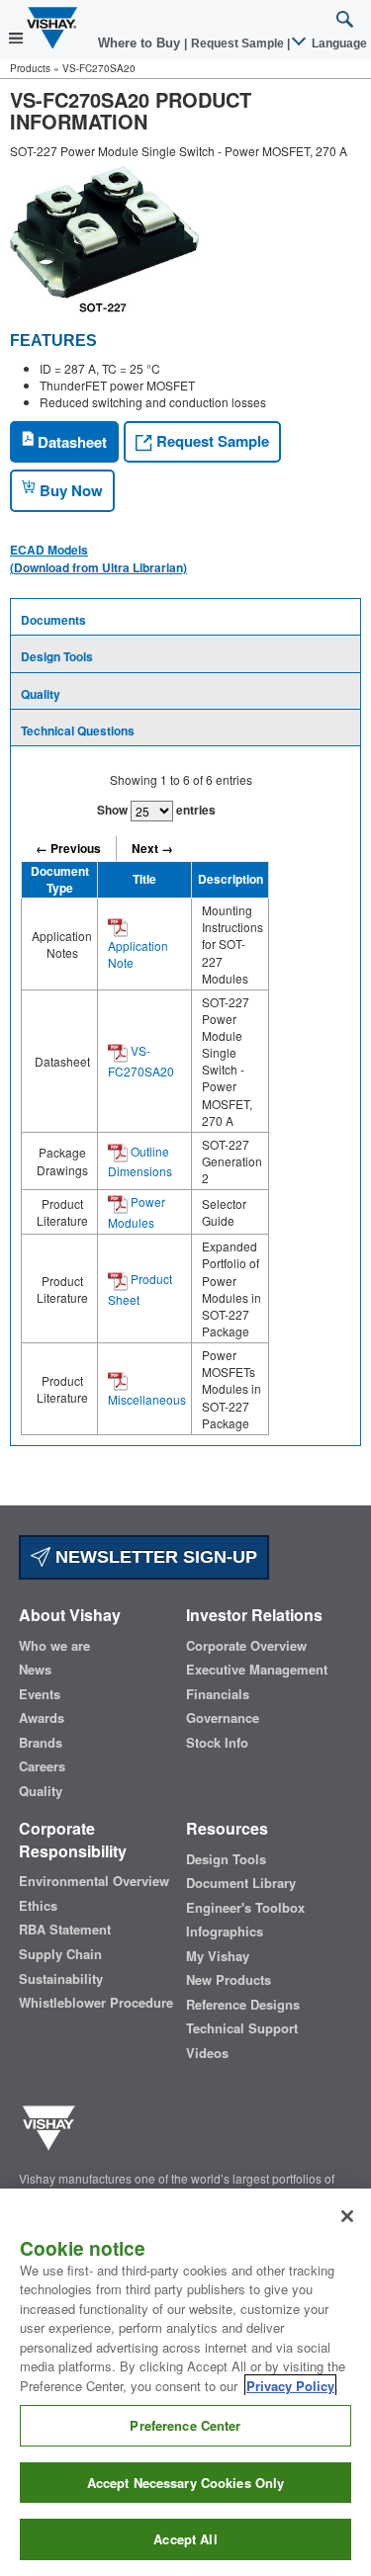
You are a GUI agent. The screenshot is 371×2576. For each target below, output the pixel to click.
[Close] (347, 2216)
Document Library (241, 1883)
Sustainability (61, 1979)
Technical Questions (78, 730)
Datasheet (70, 442)
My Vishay (218, 1956)
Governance (223, 1718)
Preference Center (185, 2425)
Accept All (185, 2539)
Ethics (38, 1906)
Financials (218, 1694)
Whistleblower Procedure (96, 2003)
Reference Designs (243, 2005)
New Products (229, 1980)
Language (338, 43)
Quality (41, 694)
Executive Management (257, 1670)
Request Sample (211, 441)
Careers (42, 1766)
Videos (207, 2053)
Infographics (225, 1932)
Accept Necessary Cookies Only (186, 2483)
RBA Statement (65, 1930)
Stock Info (217, 1743)
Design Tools (57, 656)
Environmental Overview (94, 1881)
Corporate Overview (246, 1646)
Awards (42, 1718)
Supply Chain (60, 1954)
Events (40, 1694)
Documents (53, 620)
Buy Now (69, 490)
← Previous (68, 848)
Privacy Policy (290, 2386)
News (35, 1670)
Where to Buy (141, 43)
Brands (41, 1743)
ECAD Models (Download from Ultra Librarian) (98, 558)
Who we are (54, 1646)
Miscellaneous (147, 1399)
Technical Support (242, 2028)
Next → (152, 848)
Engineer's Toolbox (245, 1908)
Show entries (156, 810)
